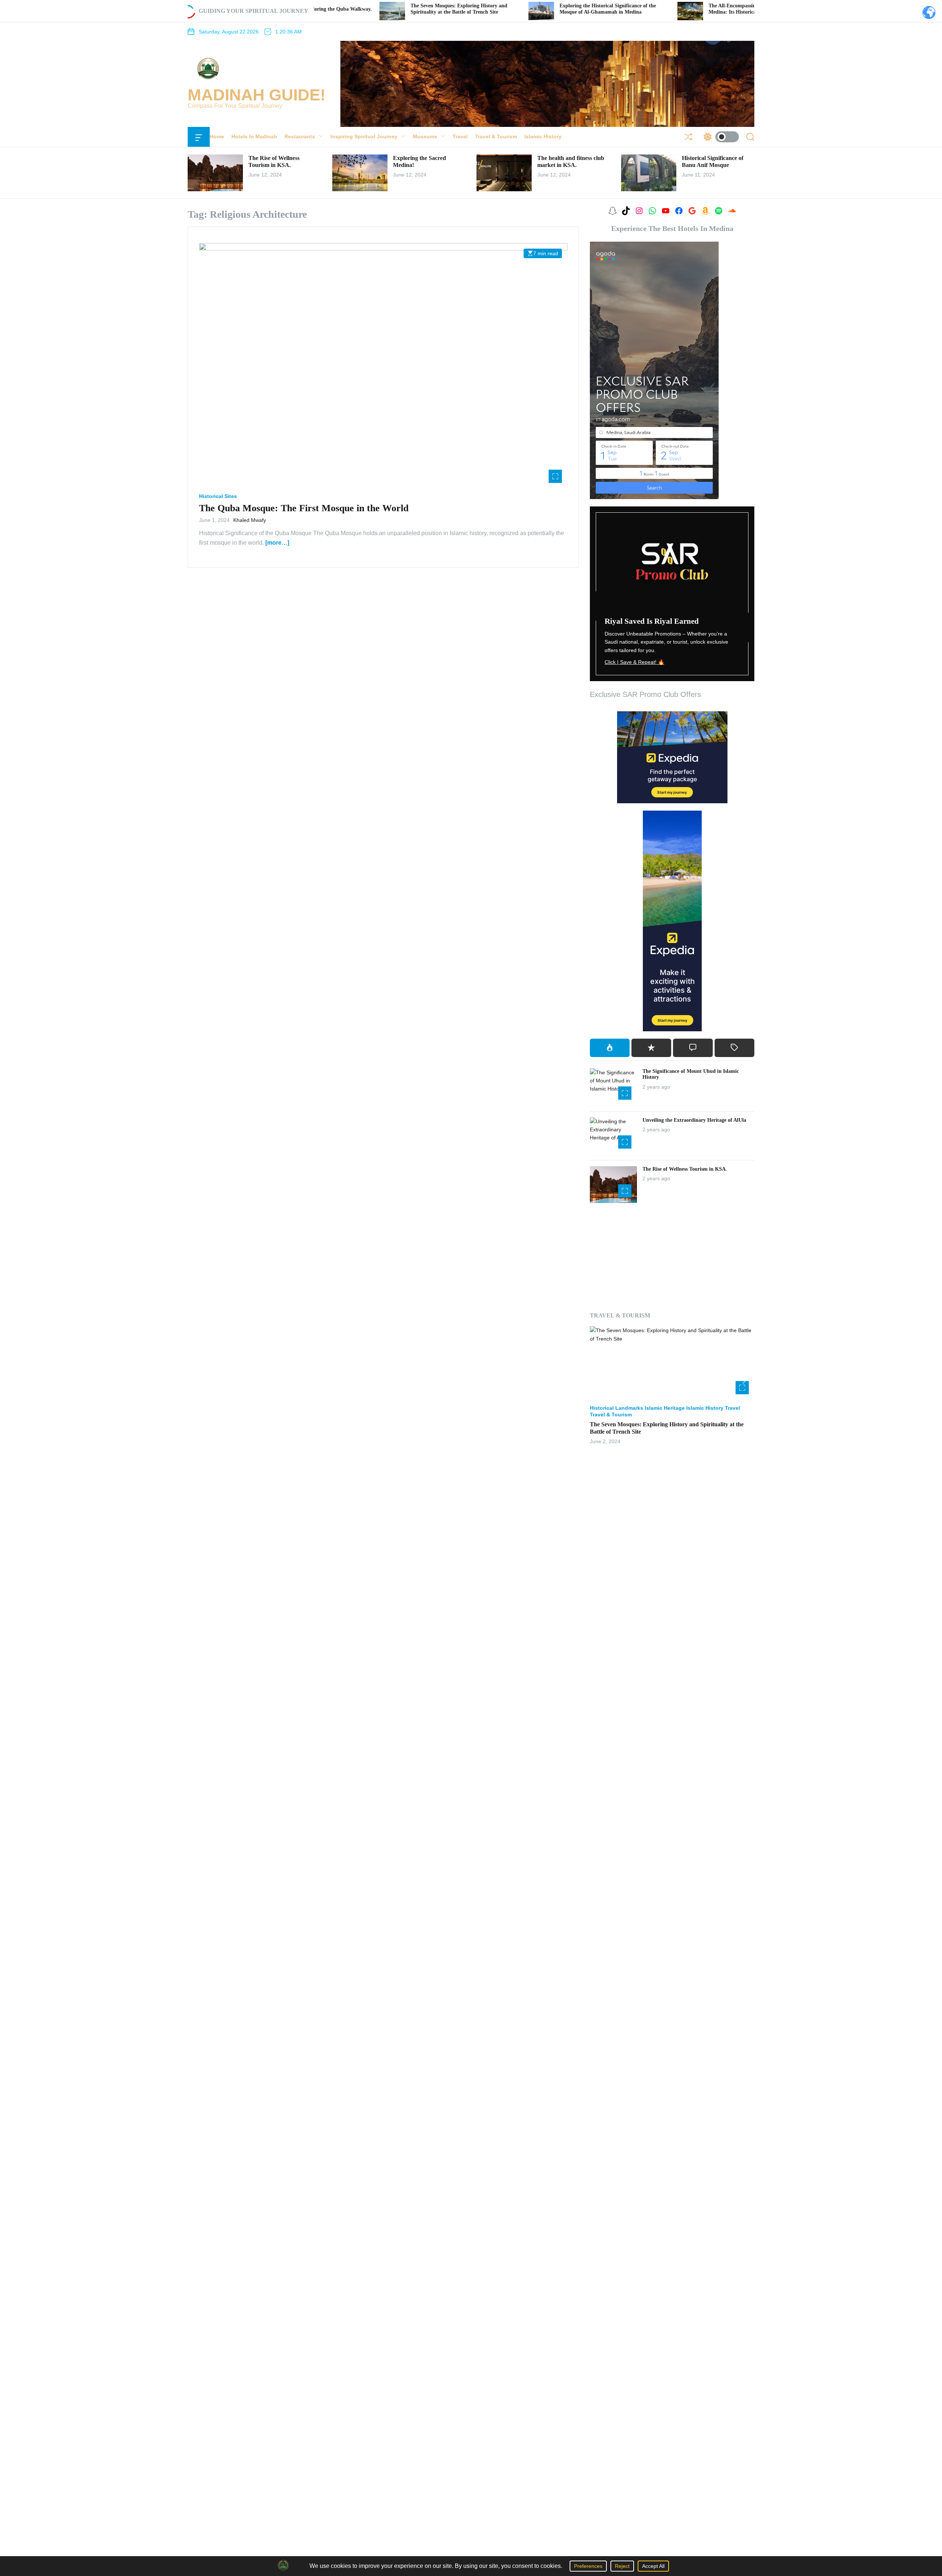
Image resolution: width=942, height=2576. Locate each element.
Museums (425, 136)
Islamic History (543, 136)
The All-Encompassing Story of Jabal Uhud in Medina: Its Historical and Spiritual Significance (651, 9)
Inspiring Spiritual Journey (364, 136)
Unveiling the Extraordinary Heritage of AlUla (694, 1120)
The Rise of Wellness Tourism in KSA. (685, 1169)
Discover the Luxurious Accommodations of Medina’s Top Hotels (670, 1418)
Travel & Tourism (496, 136)
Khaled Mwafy (250, 520)
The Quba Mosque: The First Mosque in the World (304, 508)
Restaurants (300, 136)
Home (217, 136)
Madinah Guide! (257, 95)
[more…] (277, 542)
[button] (599, 1378)
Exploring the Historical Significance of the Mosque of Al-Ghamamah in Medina (496, 9)
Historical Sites (218, 496)
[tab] (610, 1048)
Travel (460, 136)
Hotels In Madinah (254, 136)
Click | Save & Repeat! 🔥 (634, 662)
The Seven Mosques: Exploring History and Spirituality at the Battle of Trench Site (347, 9)
